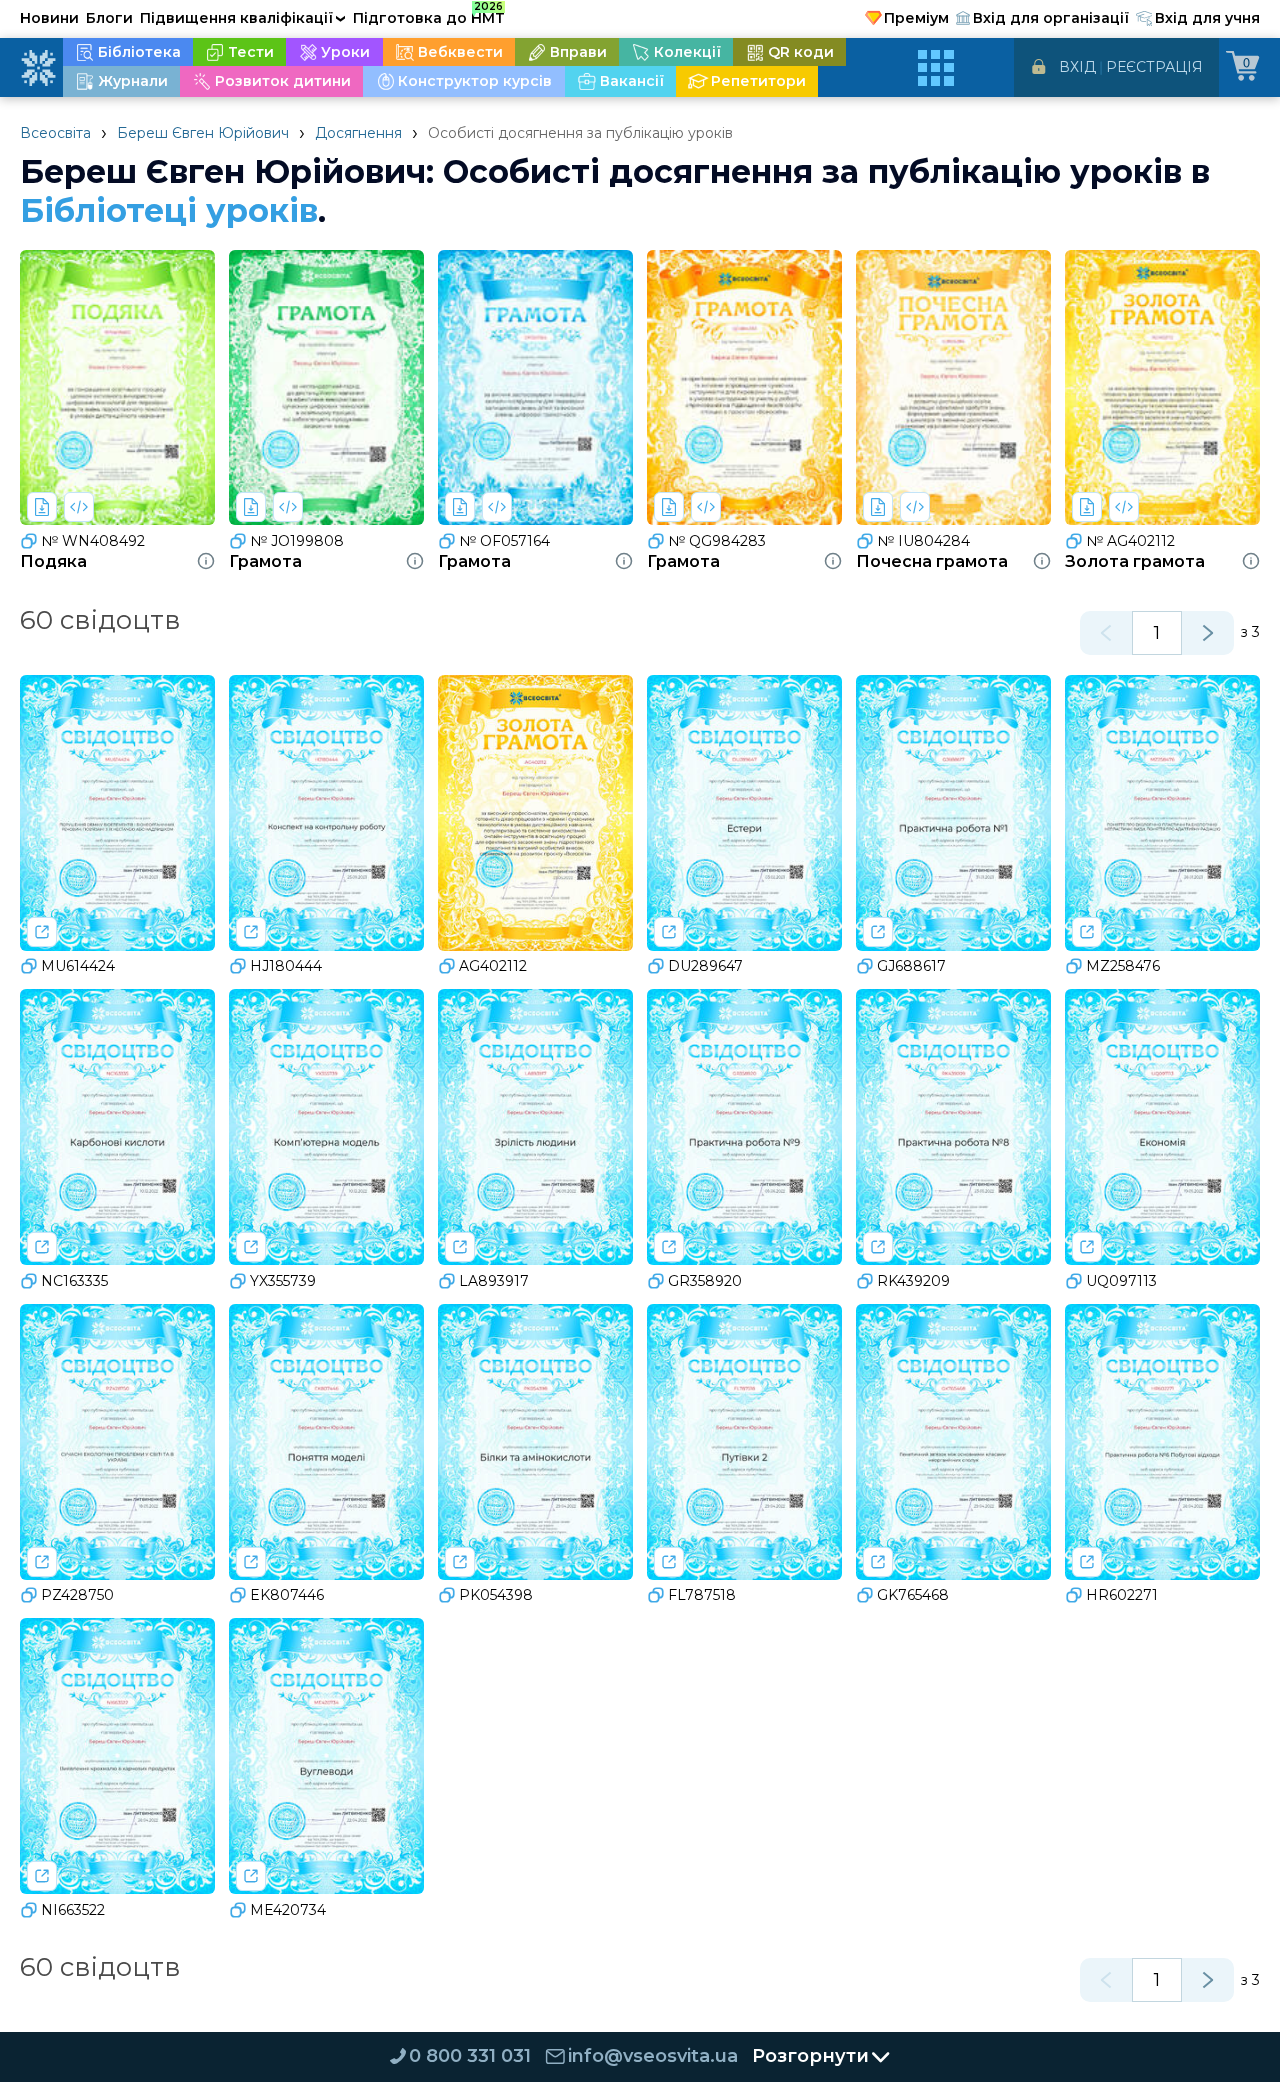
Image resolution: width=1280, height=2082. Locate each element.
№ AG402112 (1130, 541)
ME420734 (288, 1910)
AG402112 (493, 966)
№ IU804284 (923, 541)
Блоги (109, 18)
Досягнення (358, 133)
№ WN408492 (93, 541)
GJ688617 (911, 966)
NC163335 (74, 1281)
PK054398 (496, 1595)
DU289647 (705, 966)
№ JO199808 (297, 541)
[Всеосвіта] (38, 68)
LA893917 (494, 1281)
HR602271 (1122, 1595)
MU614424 (78, 966)
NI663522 (73, 1910)
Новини (49, 18)
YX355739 (283, 1281)
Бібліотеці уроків (169, 210)
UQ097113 (1121, 1281)
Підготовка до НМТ (429, 15)
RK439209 (913, 1281)
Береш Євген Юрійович (203, 133)
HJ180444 (286, 966)
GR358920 (705, 1281)
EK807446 (287, 1595)
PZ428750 (77, 1595)
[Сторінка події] (42, 932)
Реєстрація (1154, 67)
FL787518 (702, 1595)
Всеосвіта (55, 133)
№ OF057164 (504, 541)
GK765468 (913, 1595)
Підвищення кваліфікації (243, 18)
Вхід (1077, 67)
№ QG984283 (717, 541)
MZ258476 (1123, 966)
